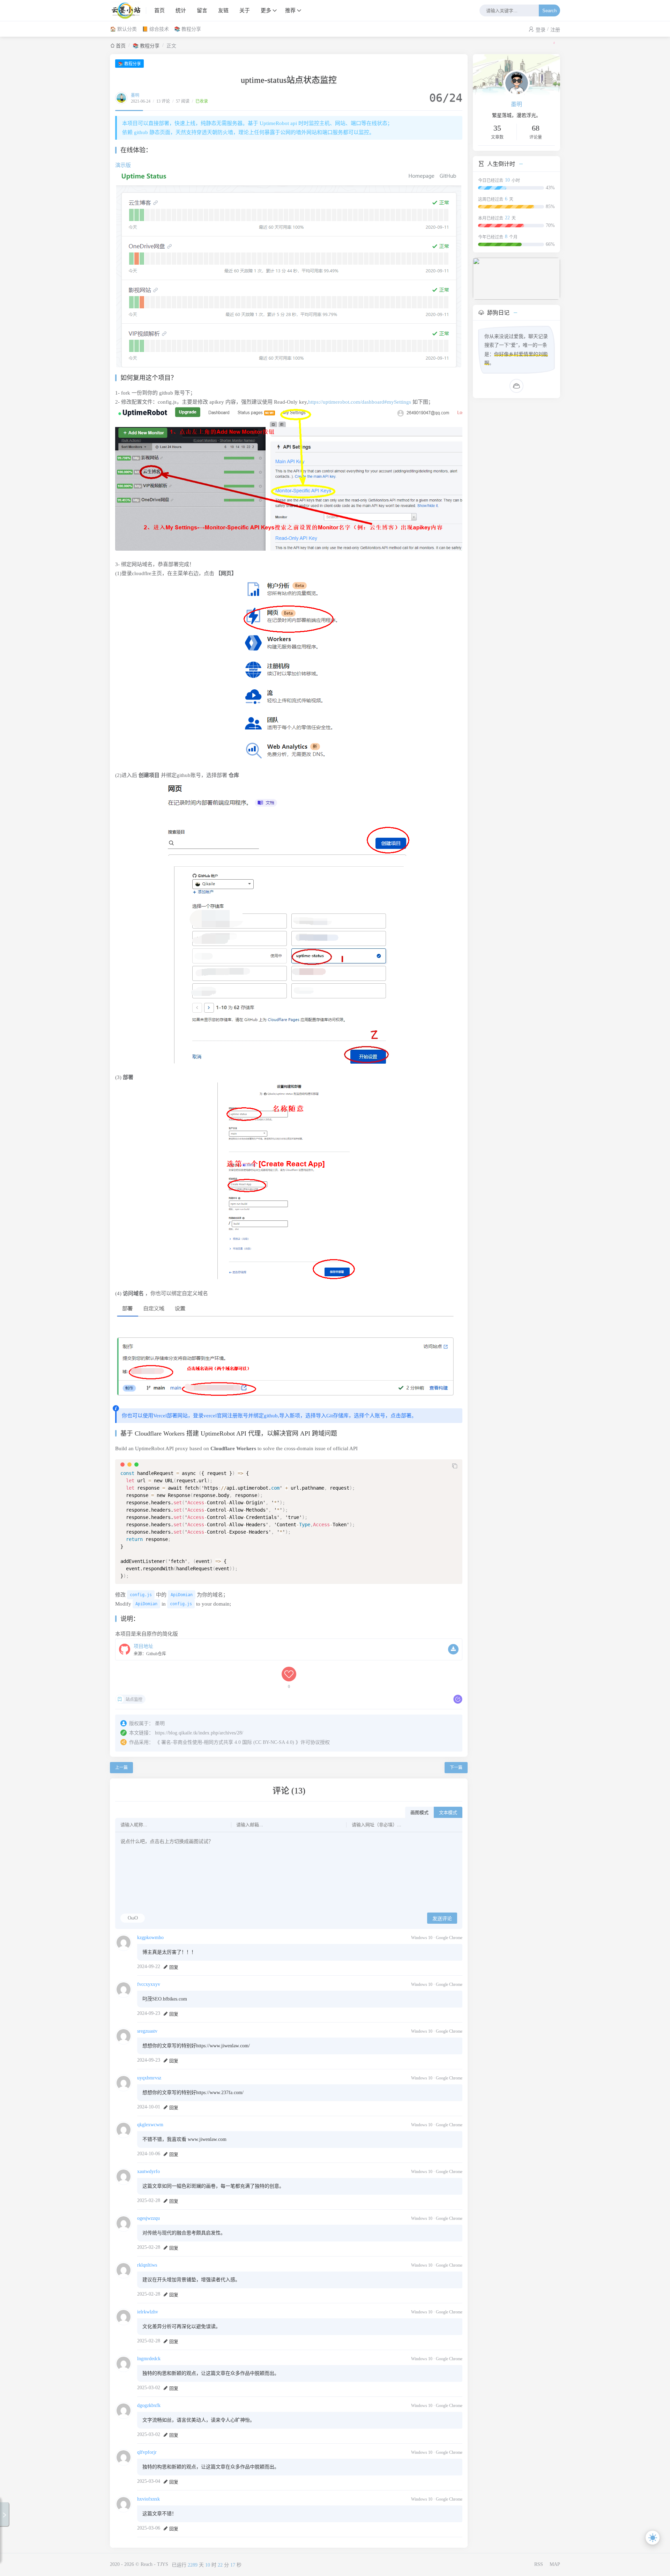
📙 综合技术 (155, 29)
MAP (555, 2564)
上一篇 (121, 1768)
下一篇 (456, 1768)
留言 (202, 10)
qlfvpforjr (147, 2452)
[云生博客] (128, 10)
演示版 (123, 165)
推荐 (290, 10)
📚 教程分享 (188, 29)
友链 (223, 10)
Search (549, 11)
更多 (266, 10)
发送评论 (442, 1918)
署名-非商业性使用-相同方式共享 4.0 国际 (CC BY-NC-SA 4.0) (228, 1742)
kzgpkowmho (150, 1937)
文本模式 (448, 1812)
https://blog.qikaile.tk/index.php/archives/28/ (199, 1733)
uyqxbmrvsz (149, 2078)
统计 (181, 10)
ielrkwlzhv (148, 2312)
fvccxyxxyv (149, 1984)
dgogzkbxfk (149, 2405)
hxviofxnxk (148, 2499)
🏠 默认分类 (123, 29)
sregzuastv (147, 2031)
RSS (539, 2564)
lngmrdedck (149, 2359)
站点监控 (134, 1700)
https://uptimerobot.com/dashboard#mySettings (360, 402)
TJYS (163, 2564)
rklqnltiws (147, 2265)
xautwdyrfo (148, 2171)
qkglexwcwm (150, 2125)
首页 (159, 10)
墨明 (135, 95)
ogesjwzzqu (148, 2218)
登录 (541, 30)
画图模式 (419, 1812)
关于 (245, 10)
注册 (555, 30)
